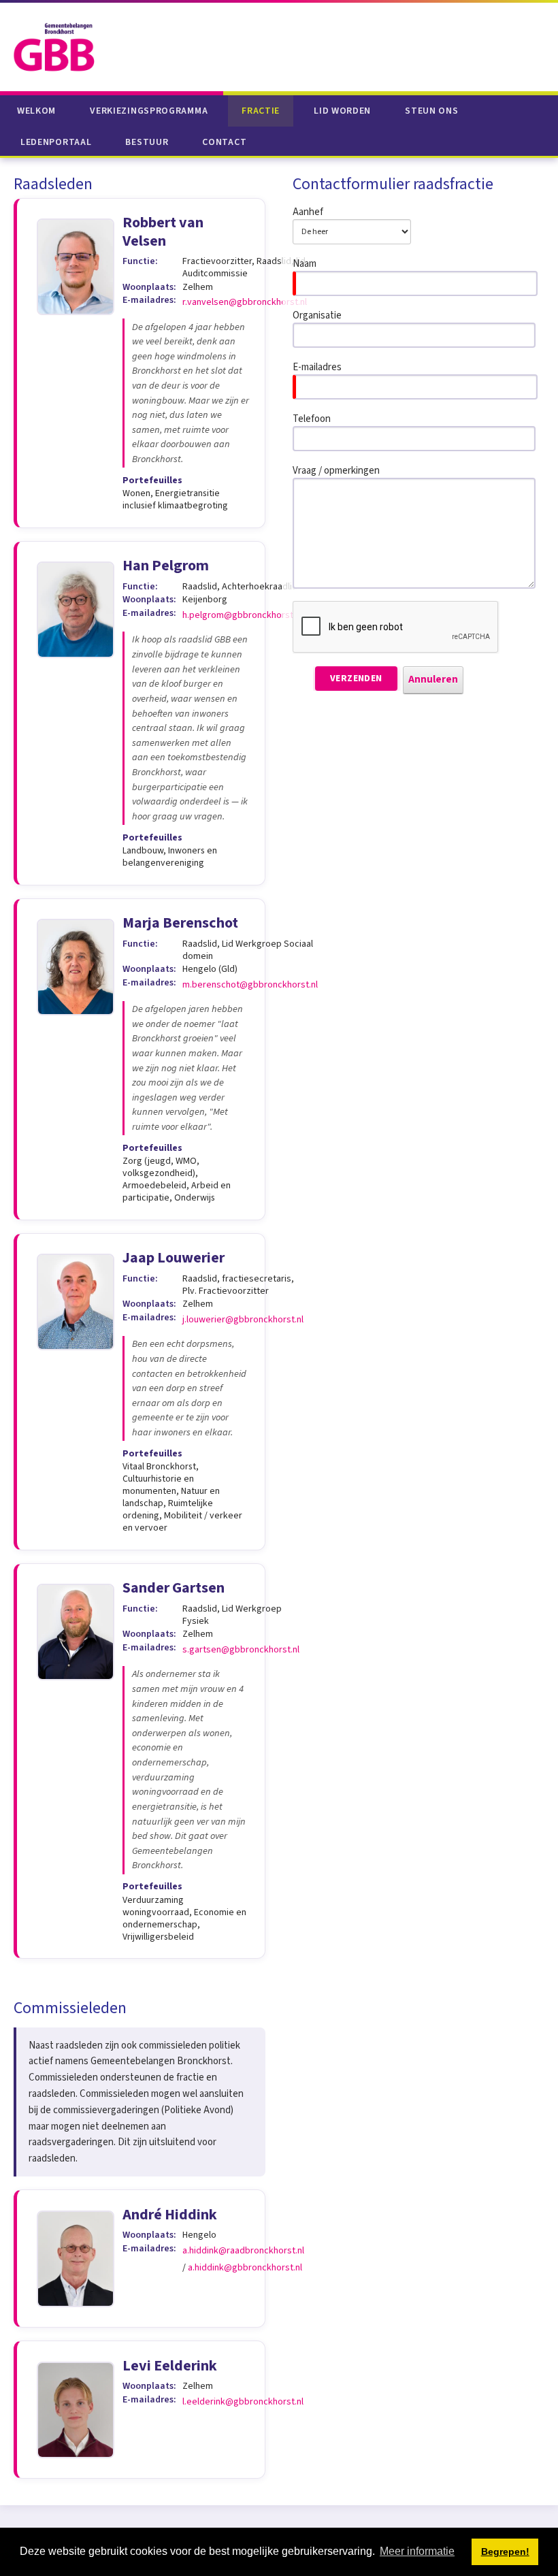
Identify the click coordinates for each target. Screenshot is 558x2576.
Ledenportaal (56, 142)
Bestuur (147, 142)
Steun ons (431, 111)
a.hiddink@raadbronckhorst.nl (243, 2251)
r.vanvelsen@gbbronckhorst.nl (245, 302)
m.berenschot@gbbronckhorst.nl (250, 985)
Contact (224, 142)
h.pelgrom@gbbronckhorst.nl (242, 615)
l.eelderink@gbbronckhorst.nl (243, 2402)
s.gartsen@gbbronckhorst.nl (241, 1650)
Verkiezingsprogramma (149, 111)
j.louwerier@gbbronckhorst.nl (243, 1320)
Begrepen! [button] (505, 2551)
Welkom (36, 111)
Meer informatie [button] (417, 2551)
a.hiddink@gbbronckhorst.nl (245, 2268)
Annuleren (433, 680)
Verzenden (356, 679)
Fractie (261, 111)
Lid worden (342, 111)
